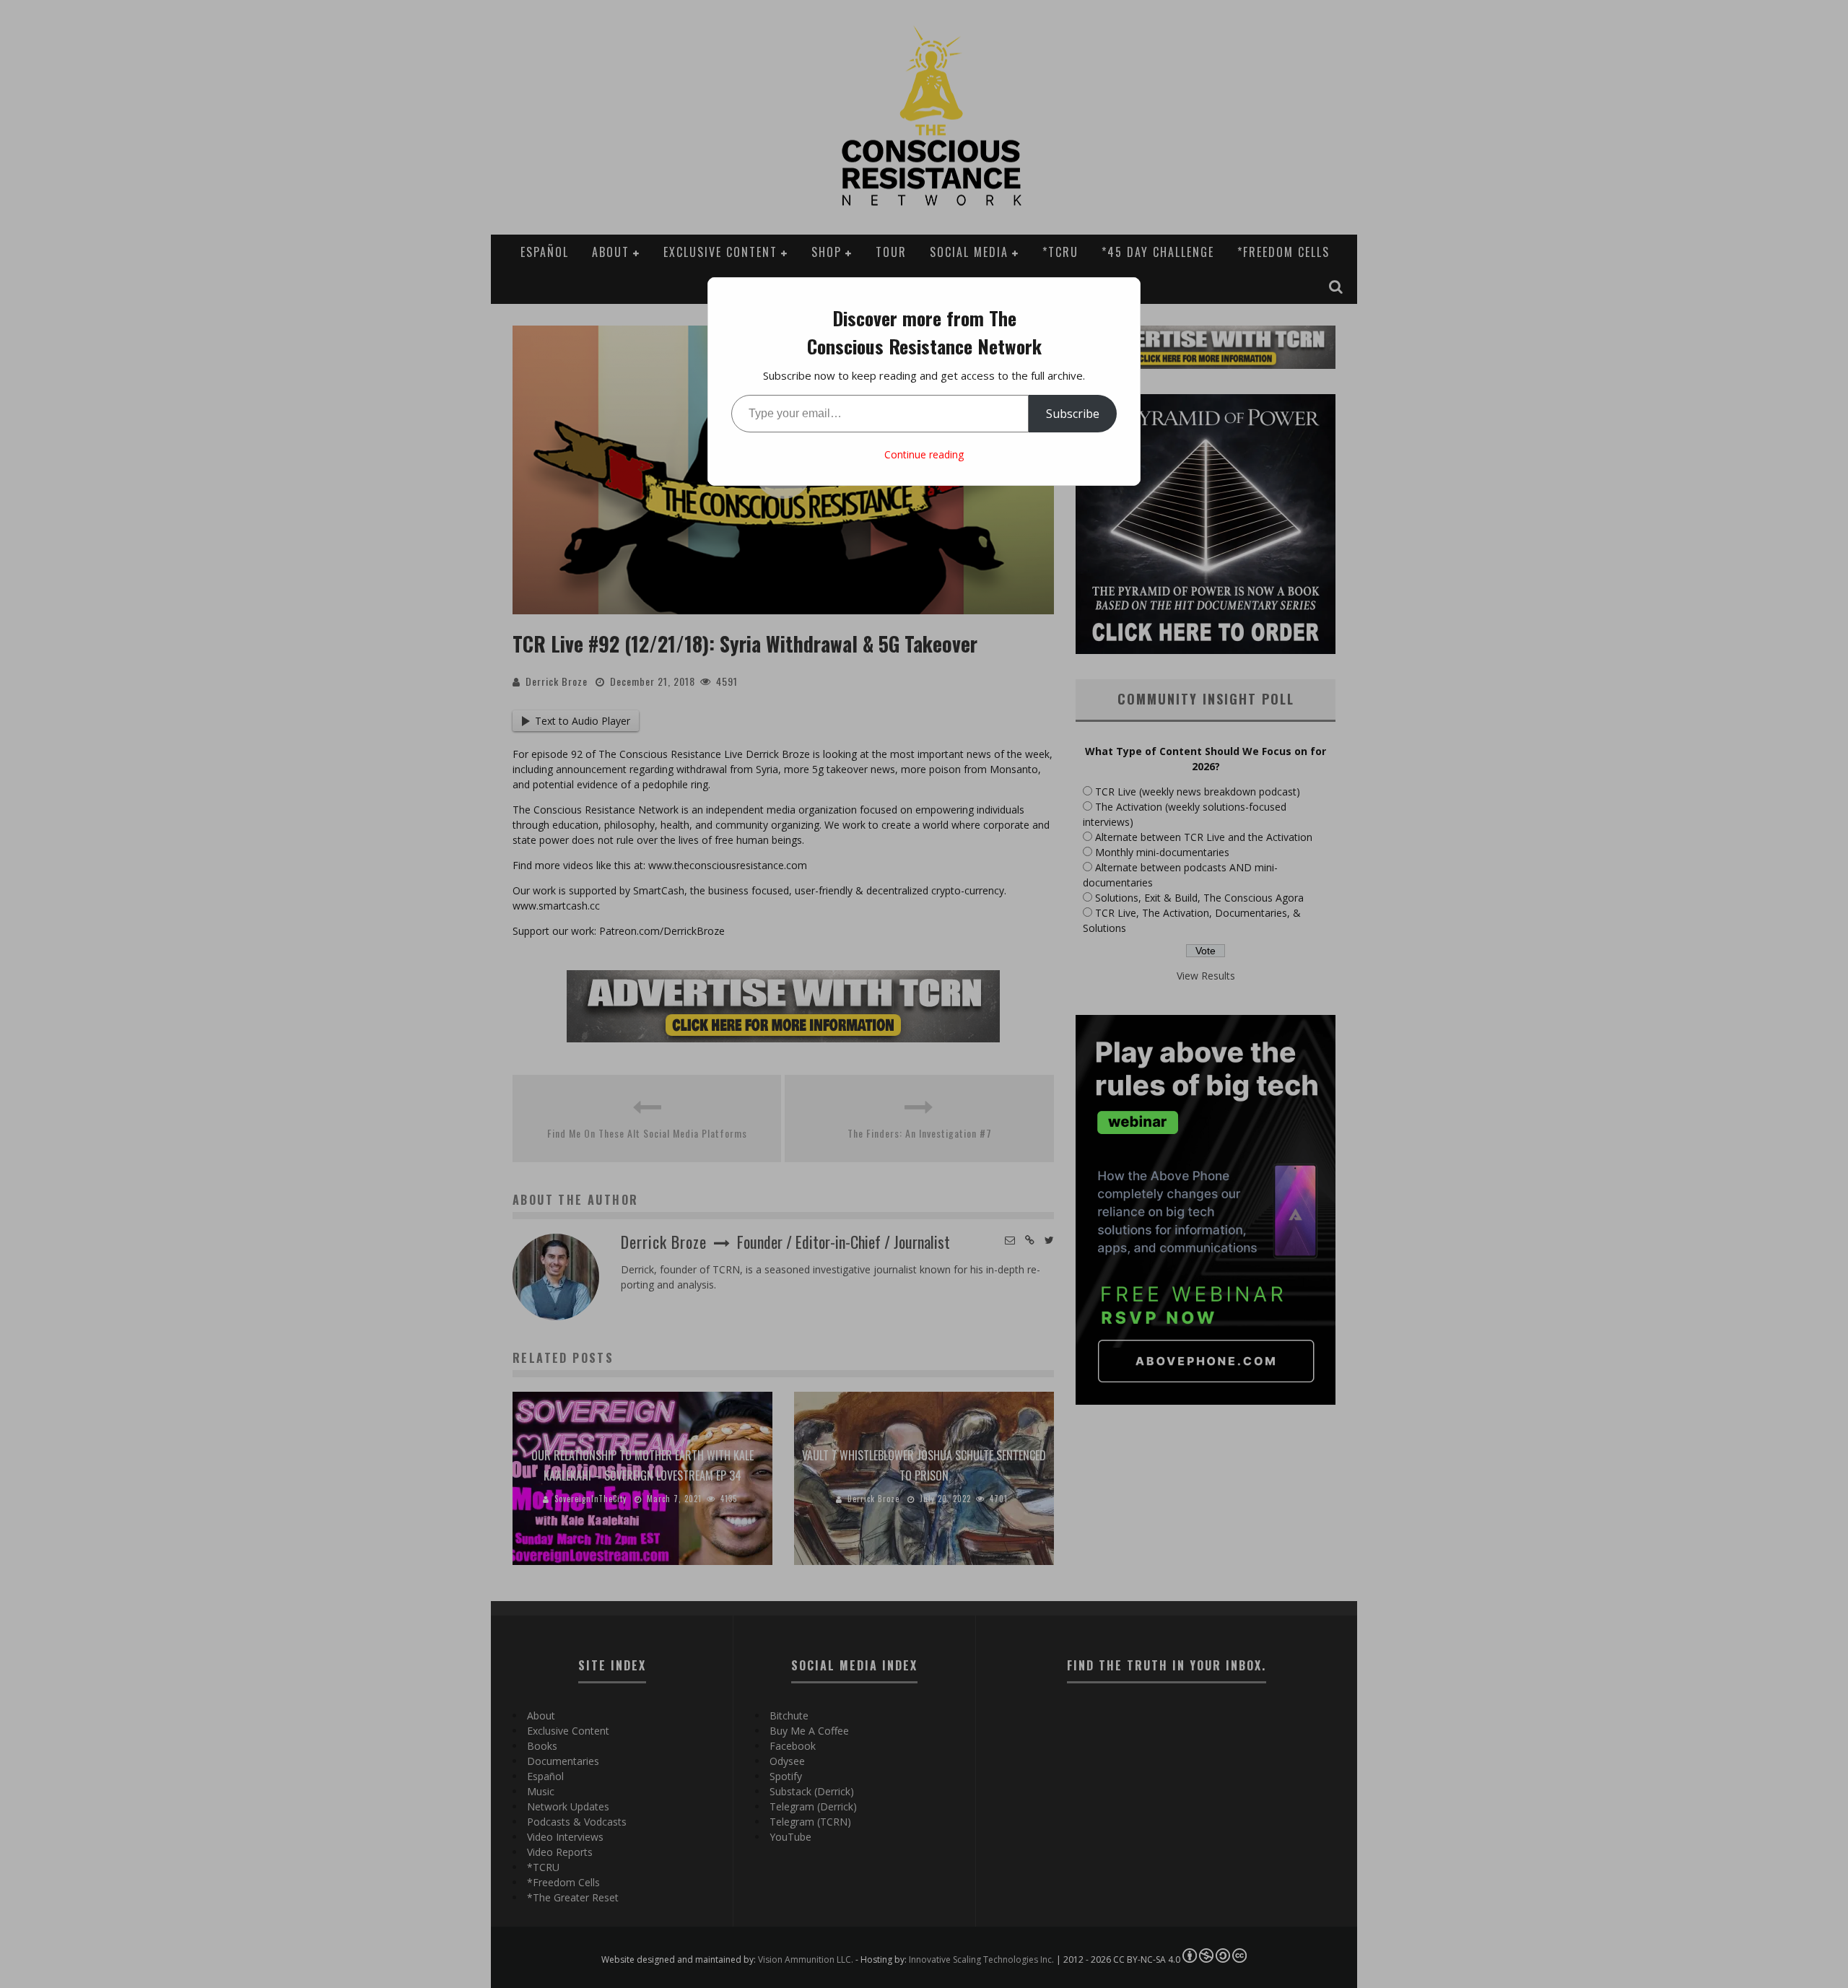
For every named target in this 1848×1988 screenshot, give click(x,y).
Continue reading (924, 454)
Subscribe (1073, 414)
